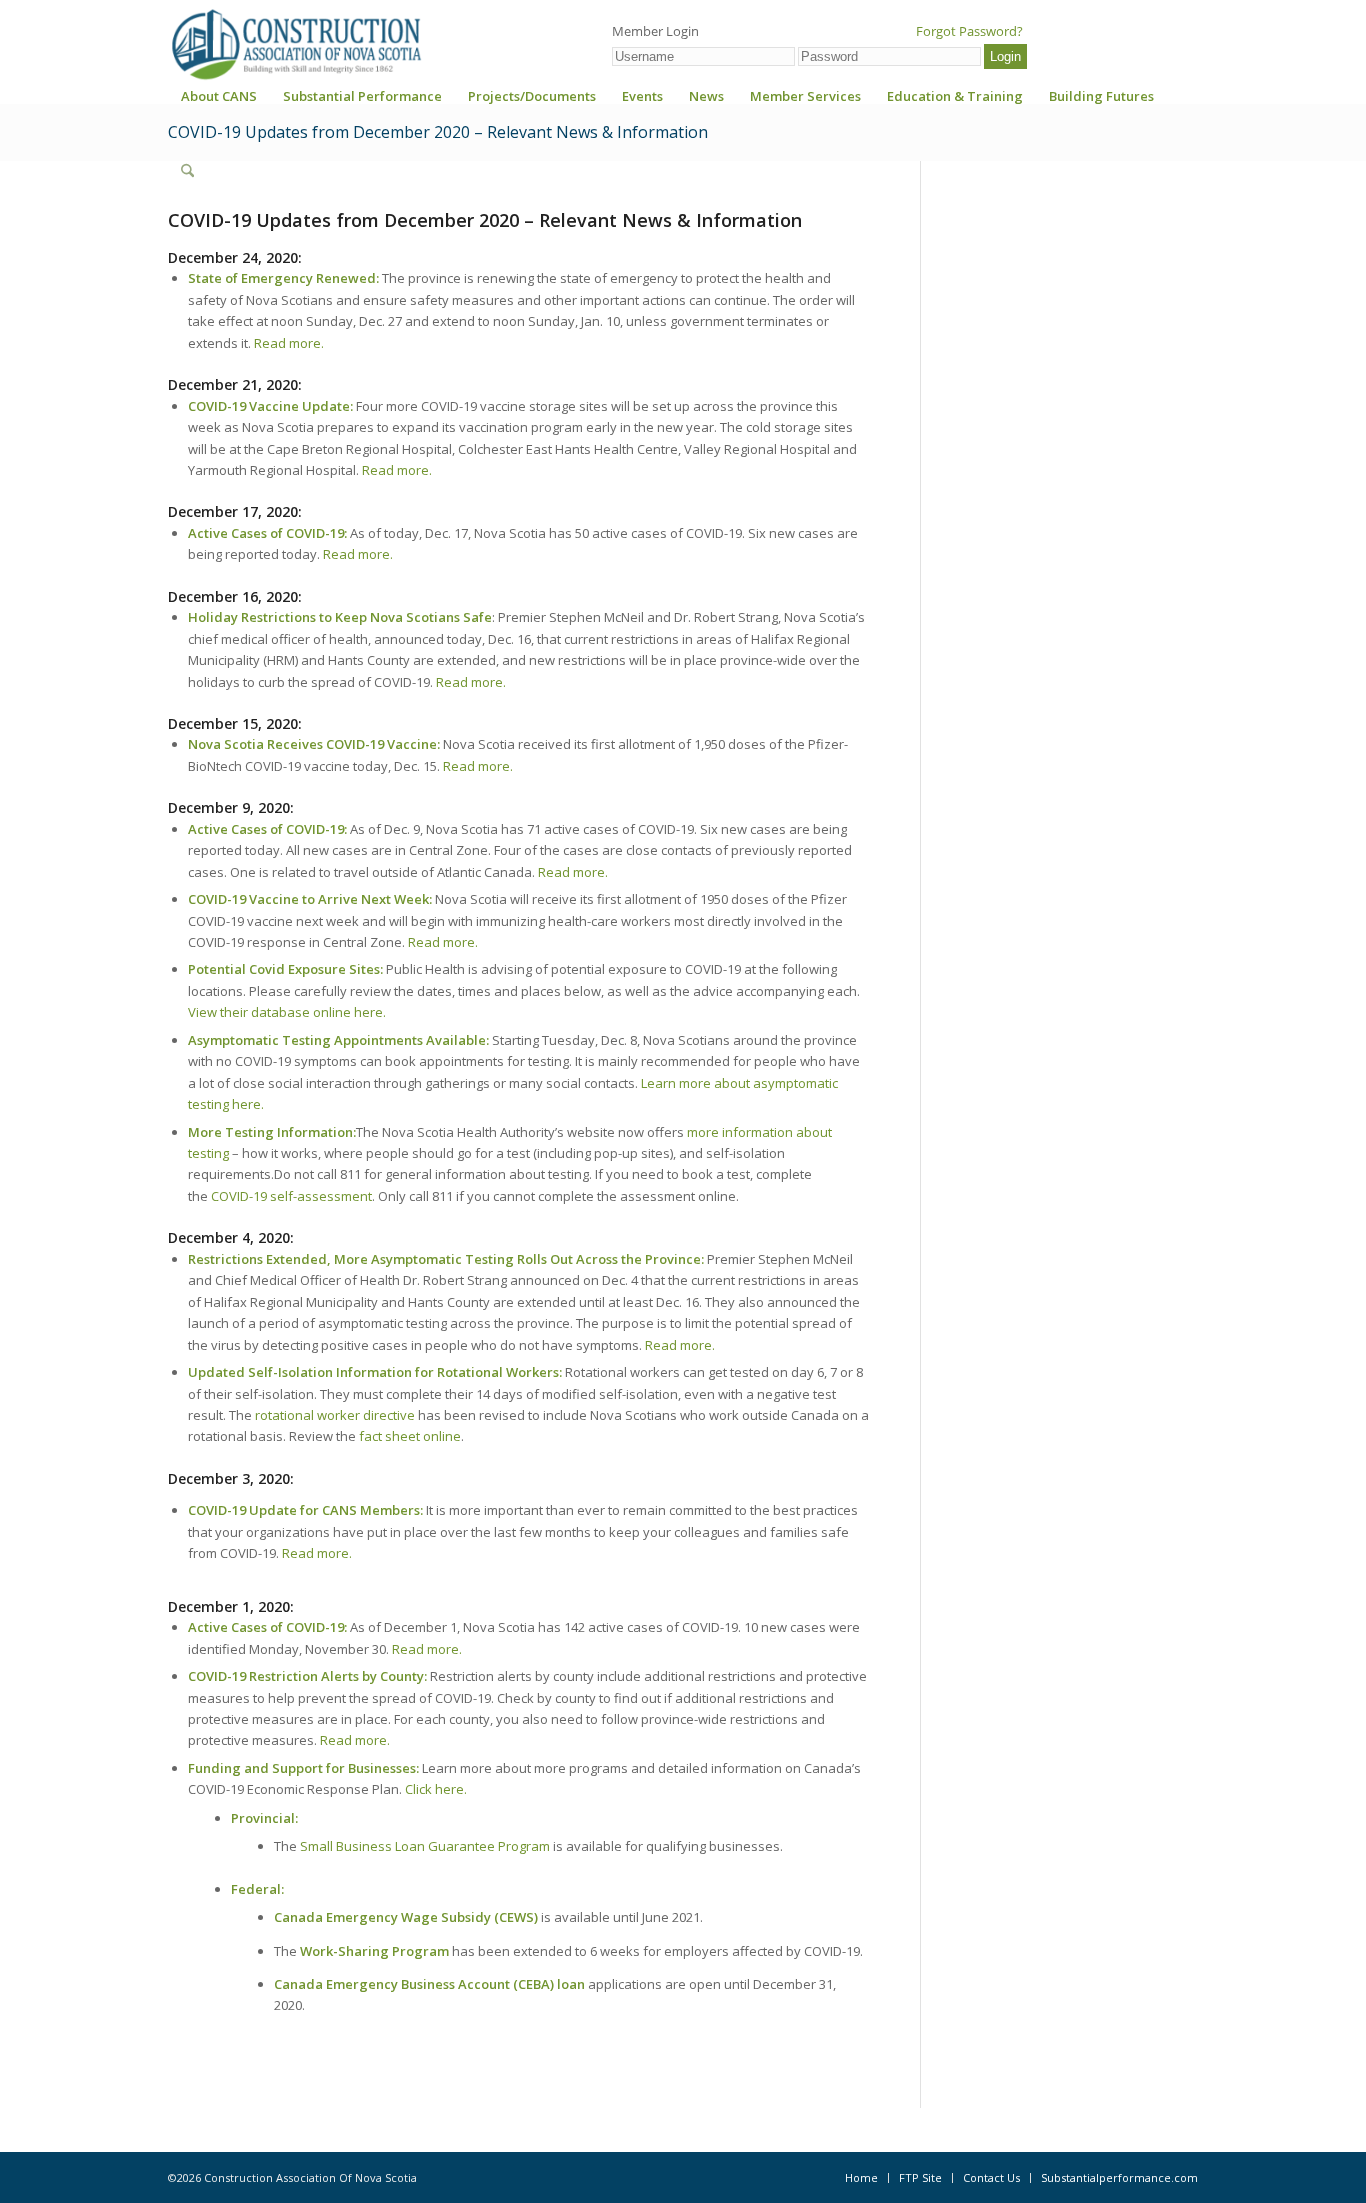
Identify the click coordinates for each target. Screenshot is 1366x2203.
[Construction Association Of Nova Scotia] (295, 44)
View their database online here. (287, 1012)
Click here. (436, 1789)
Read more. (289, 343)
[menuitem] (219, 102)
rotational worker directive (335, 1415)
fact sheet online (410, 1436)
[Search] (187, 171)
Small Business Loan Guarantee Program (425, 1846)
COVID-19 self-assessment (291, 1196)
